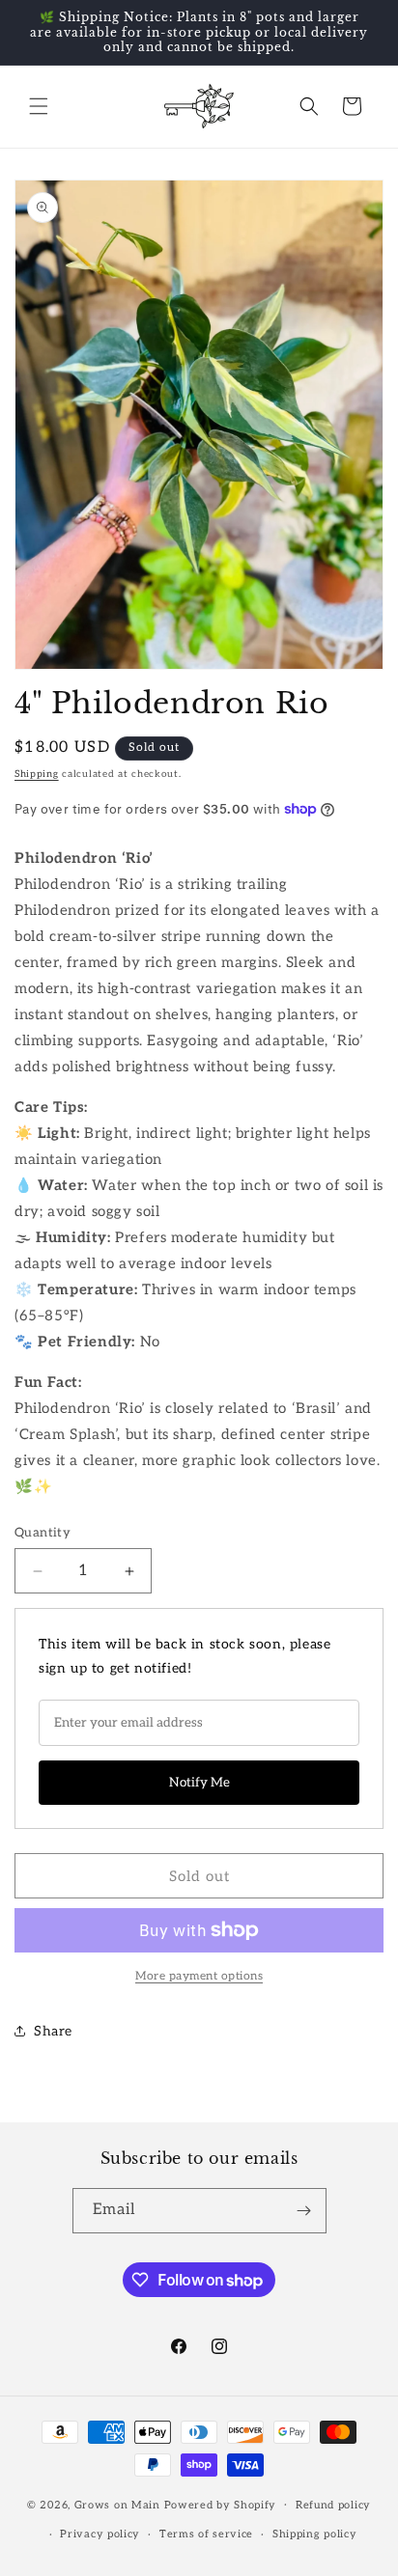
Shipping (37, 774)
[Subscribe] (304, 2211)
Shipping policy (315, 2534)
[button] (39, 106)
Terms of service (206, 2534)
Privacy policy (100, 2534)
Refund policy (333, 2505)
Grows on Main (117, 2504)
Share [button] (53, 2031)
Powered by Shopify (221, 2504)
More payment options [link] (199, 1976)
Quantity (43, 1533)
